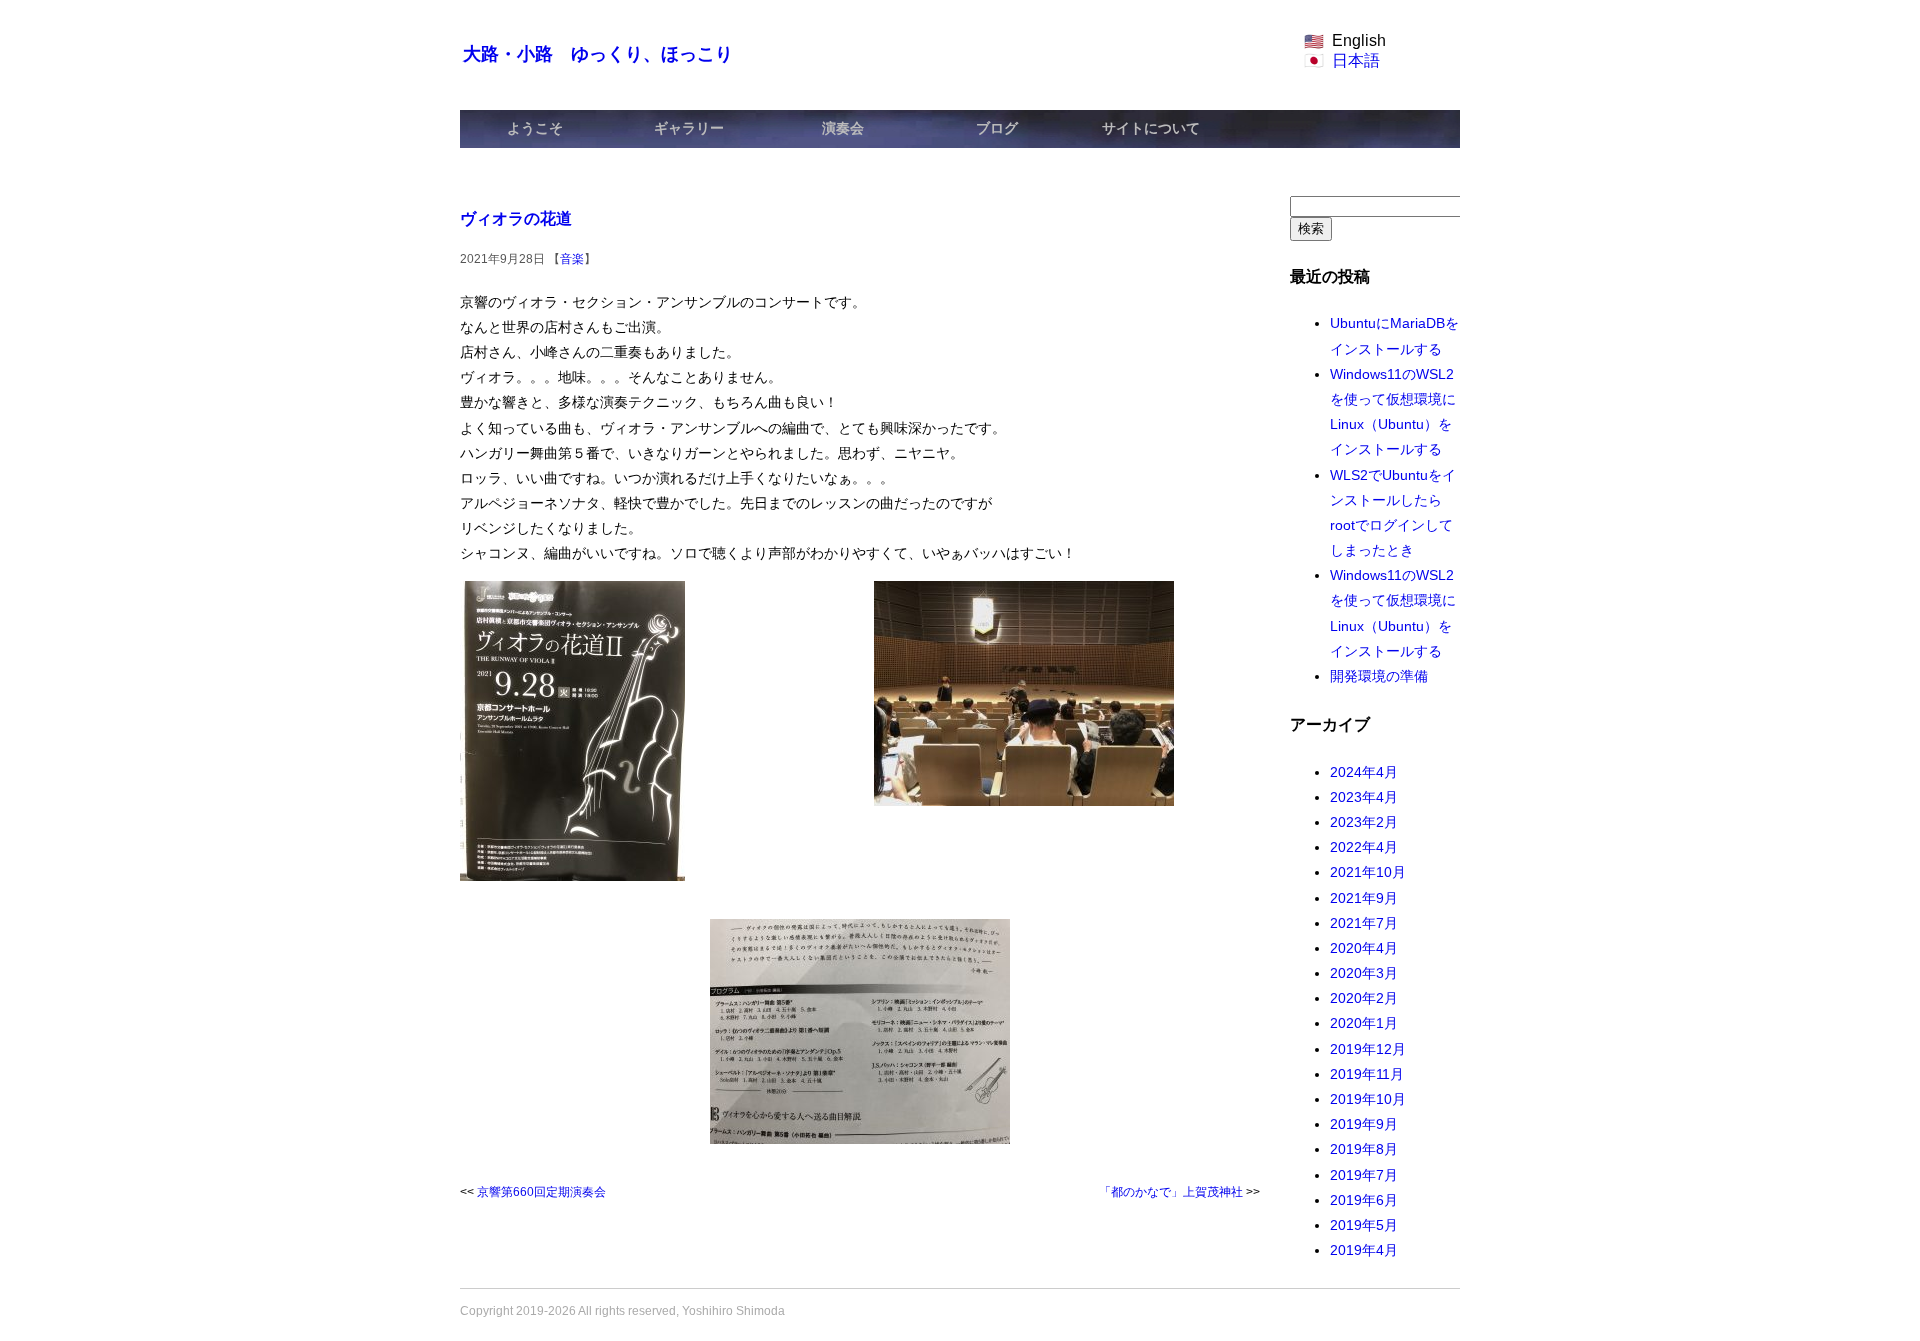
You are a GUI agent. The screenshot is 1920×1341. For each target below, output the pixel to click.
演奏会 (843, 128)
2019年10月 (1368, 1099)
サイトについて (1151, 128)
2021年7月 (1364, 923)
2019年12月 (1368, 1049)
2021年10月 (1368, 872)
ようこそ (535, 128)
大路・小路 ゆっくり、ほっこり (598, 54)
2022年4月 (1364, 847)
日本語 (1356, 60)
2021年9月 (1364, 898)
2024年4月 (1364, 772)
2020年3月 (1364, 973)
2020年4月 (1364, 948)
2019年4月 (1364, 1250)
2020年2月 (1364, 998)
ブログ (997, 128)
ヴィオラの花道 (516, 218)
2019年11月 (1367, 1074)
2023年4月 (1364, 797)
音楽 (572, 259)
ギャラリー (689, 128)
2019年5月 (1364, 1225)
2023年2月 (1364, 822)
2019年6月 (1364, 1200)
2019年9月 (1364, 1124)
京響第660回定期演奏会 (541, 1192)
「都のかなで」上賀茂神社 (1171, 1192)
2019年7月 (1364, 1175)
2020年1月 (1364, 1023)
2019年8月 (1364, 1149)
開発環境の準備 (1379, 676)
